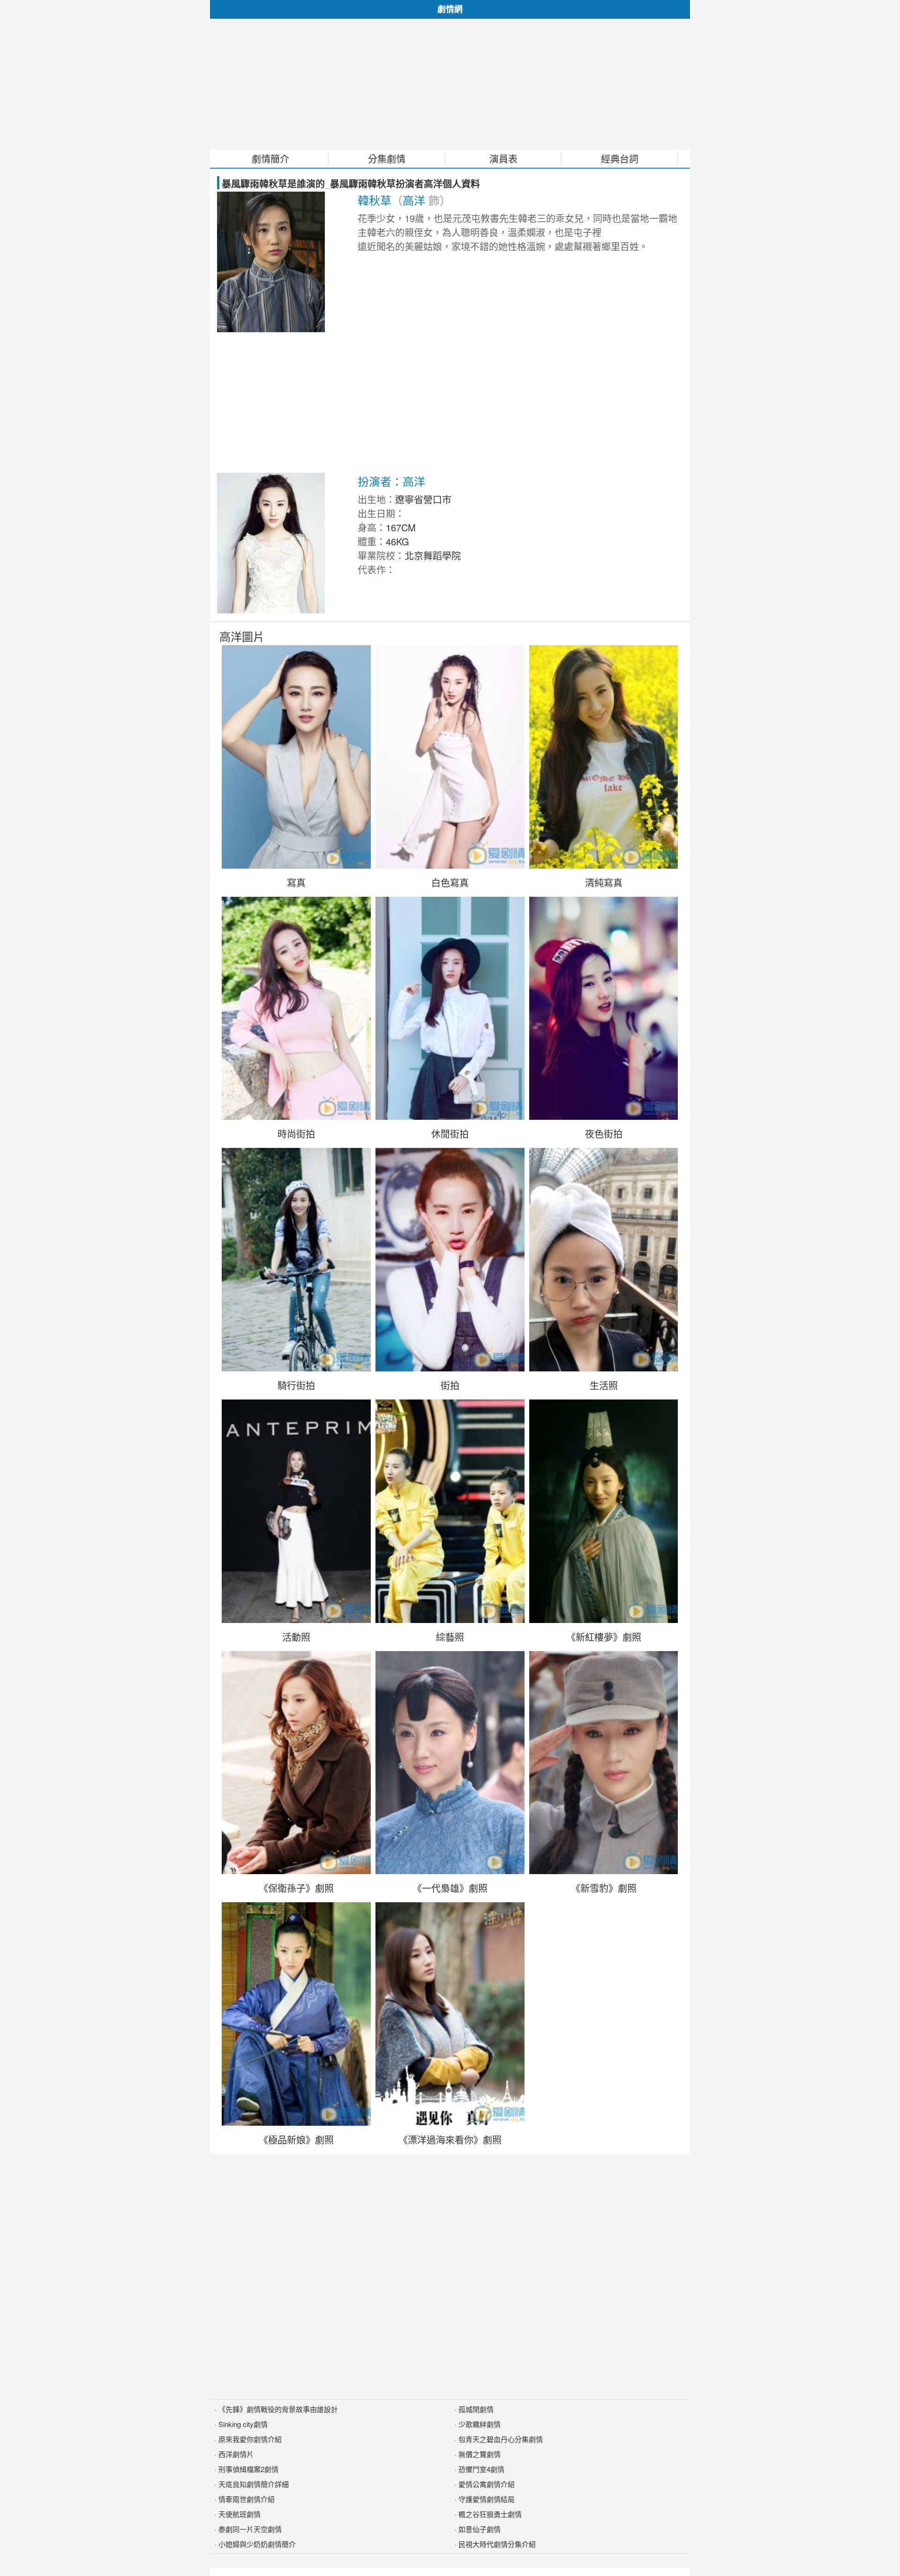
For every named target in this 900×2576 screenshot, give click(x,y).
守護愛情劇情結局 (487, 2499)
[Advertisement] (450, 84)
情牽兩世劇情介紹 (247, 2499)
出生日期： (381, 513)
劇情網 (450, 9)
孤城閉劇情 (476, 2409)
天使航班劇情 (240, 2514)
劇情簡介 (270, 159)
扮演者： (380, 481)
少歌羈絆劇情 (480, 2424)
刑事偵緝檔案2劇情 (248, 2469)
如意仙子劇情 (480, 2529)
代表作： (376, 570)
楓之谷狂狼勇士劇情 (490, 2514)
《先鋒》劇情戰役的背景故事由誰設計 (278, 2409)
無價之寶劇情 (480, 2454)
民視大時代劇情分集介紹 (497, 2544)
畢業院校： (381, 555)
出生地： (376, 499)
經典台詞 (620, 159)
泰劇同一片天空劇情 (250, 2529)
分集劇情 (387, 159)
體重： (372, 541)
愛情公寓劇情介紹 (487, 2484)
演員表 (503, 159)
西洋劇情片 (236, 2454)
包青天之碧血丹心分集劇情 (501, 2439)
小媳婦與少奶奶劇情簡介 (257, 2544)
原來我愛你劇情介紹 (250, 2439)
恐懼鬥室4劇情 (481, 2469)
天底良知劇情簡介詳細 (254, 2484)
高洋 (414, 200)
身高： (372, 527)
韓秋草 (375, 200)
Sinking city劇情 (243, 2424)
